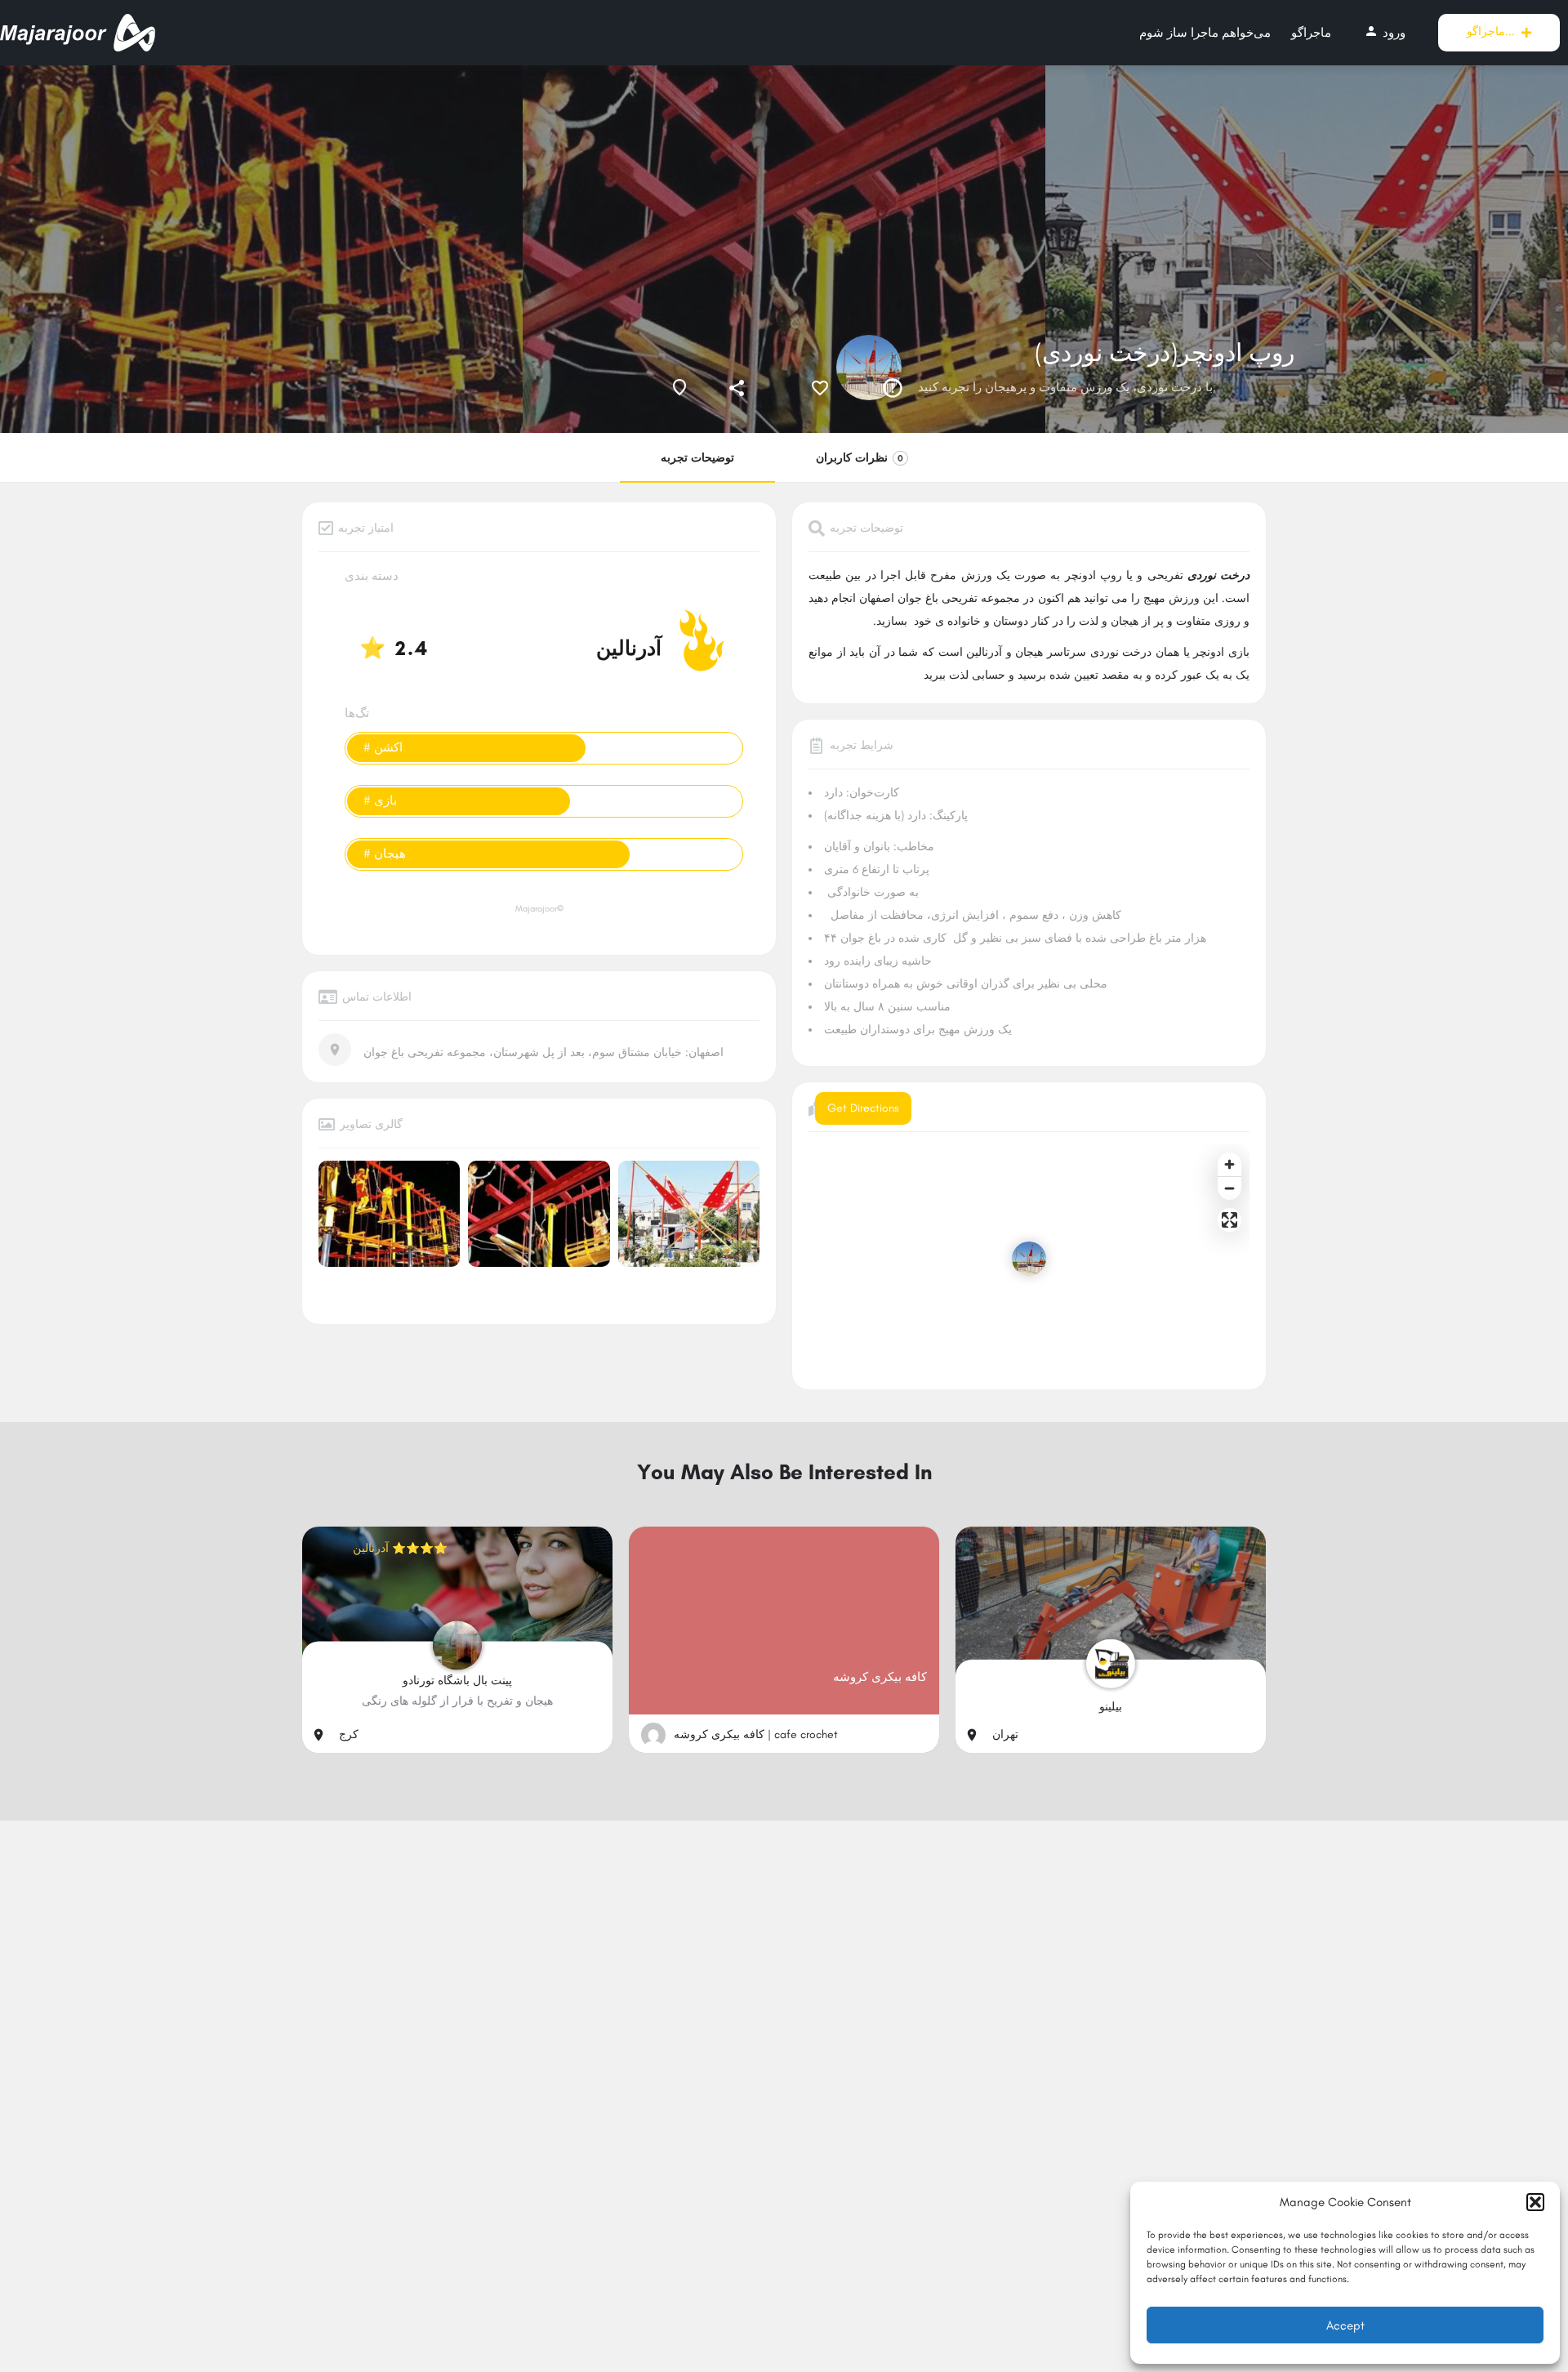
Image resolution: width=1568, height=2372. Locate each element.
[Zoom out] (1229, 1188)
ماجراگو (1311, 33)
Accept (1345, 2325)
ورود (1385, 32)
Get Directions (863, 1108)
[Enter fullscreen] (1229, 1220)
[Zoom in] (1229, 1164)
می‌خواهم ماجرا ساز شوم (1205, 33)
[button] (1535, 2202)
